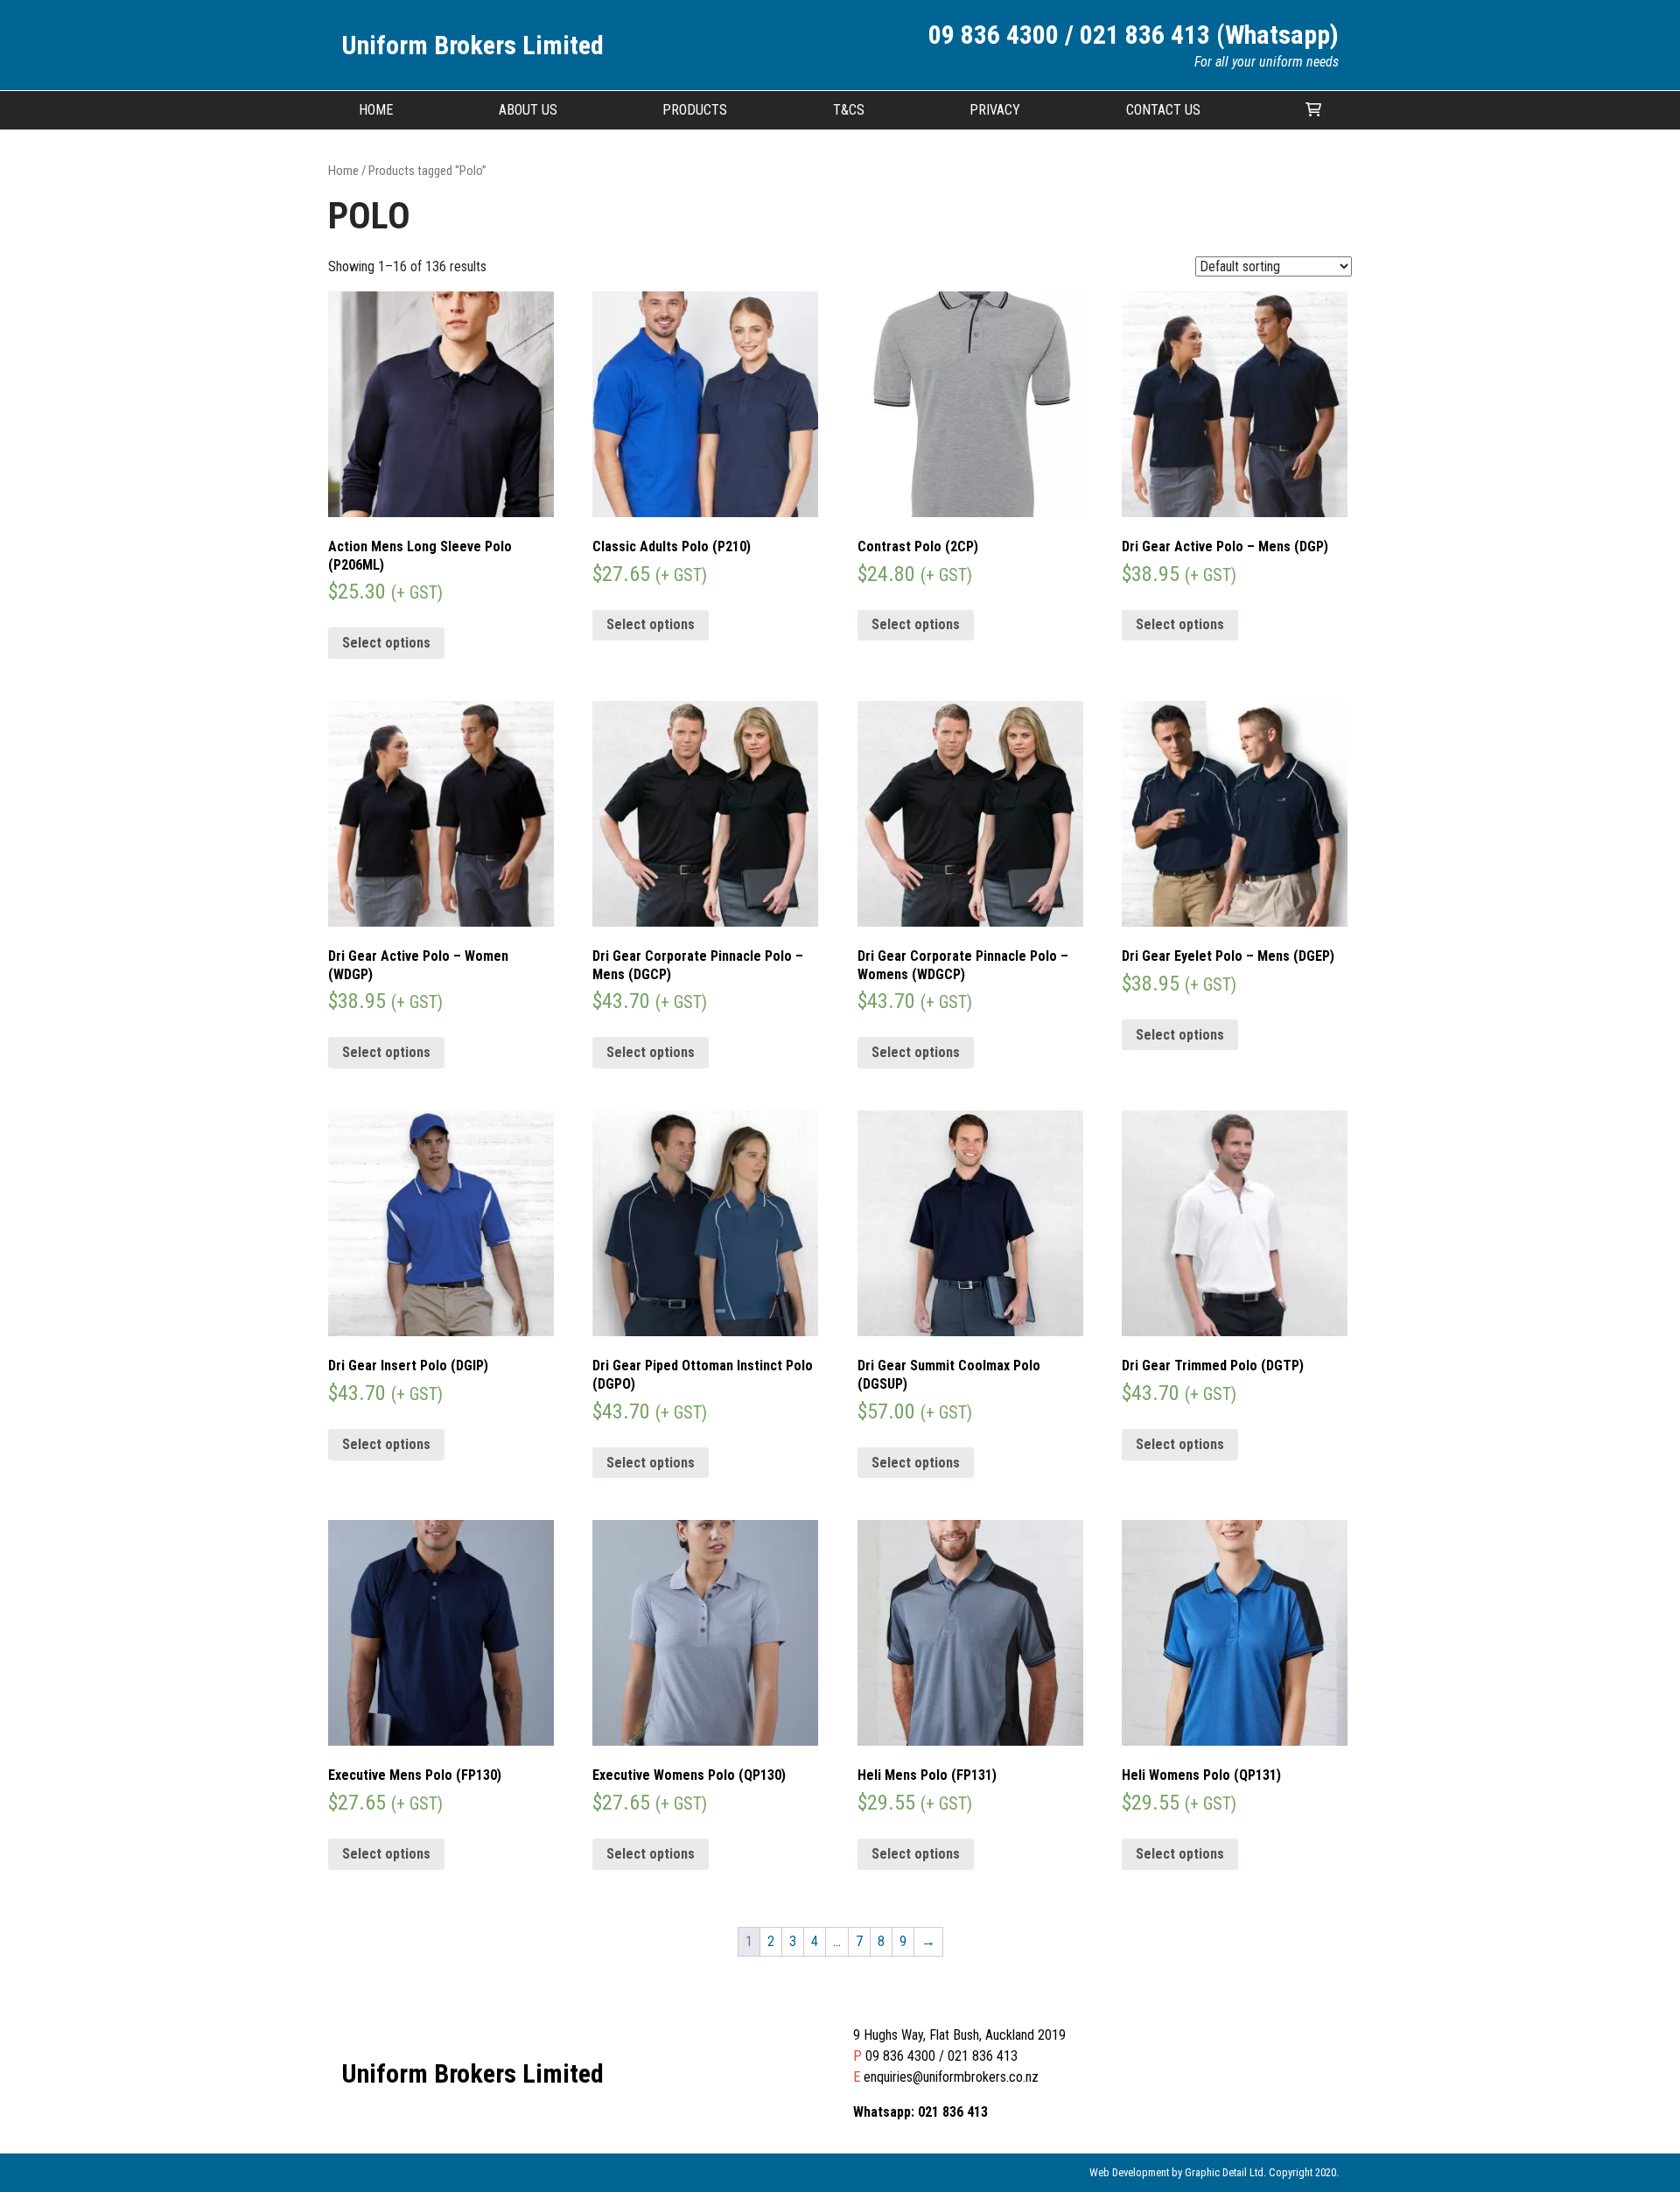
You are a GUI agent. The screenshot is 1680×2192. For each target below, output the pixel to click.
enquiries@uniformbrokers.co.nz (951, 2077)
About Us (528, 110)
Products (695, 110)
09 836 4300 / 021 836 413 (941, 2056)
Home (376, 110)
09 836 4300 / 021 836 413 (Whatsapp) (1134, 35)
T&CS (849, 110)
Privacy (995, 110)
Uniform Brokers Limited (472, 45)
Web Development (1129, 2172)
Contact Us (1163, 110)
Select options (386, 643)
